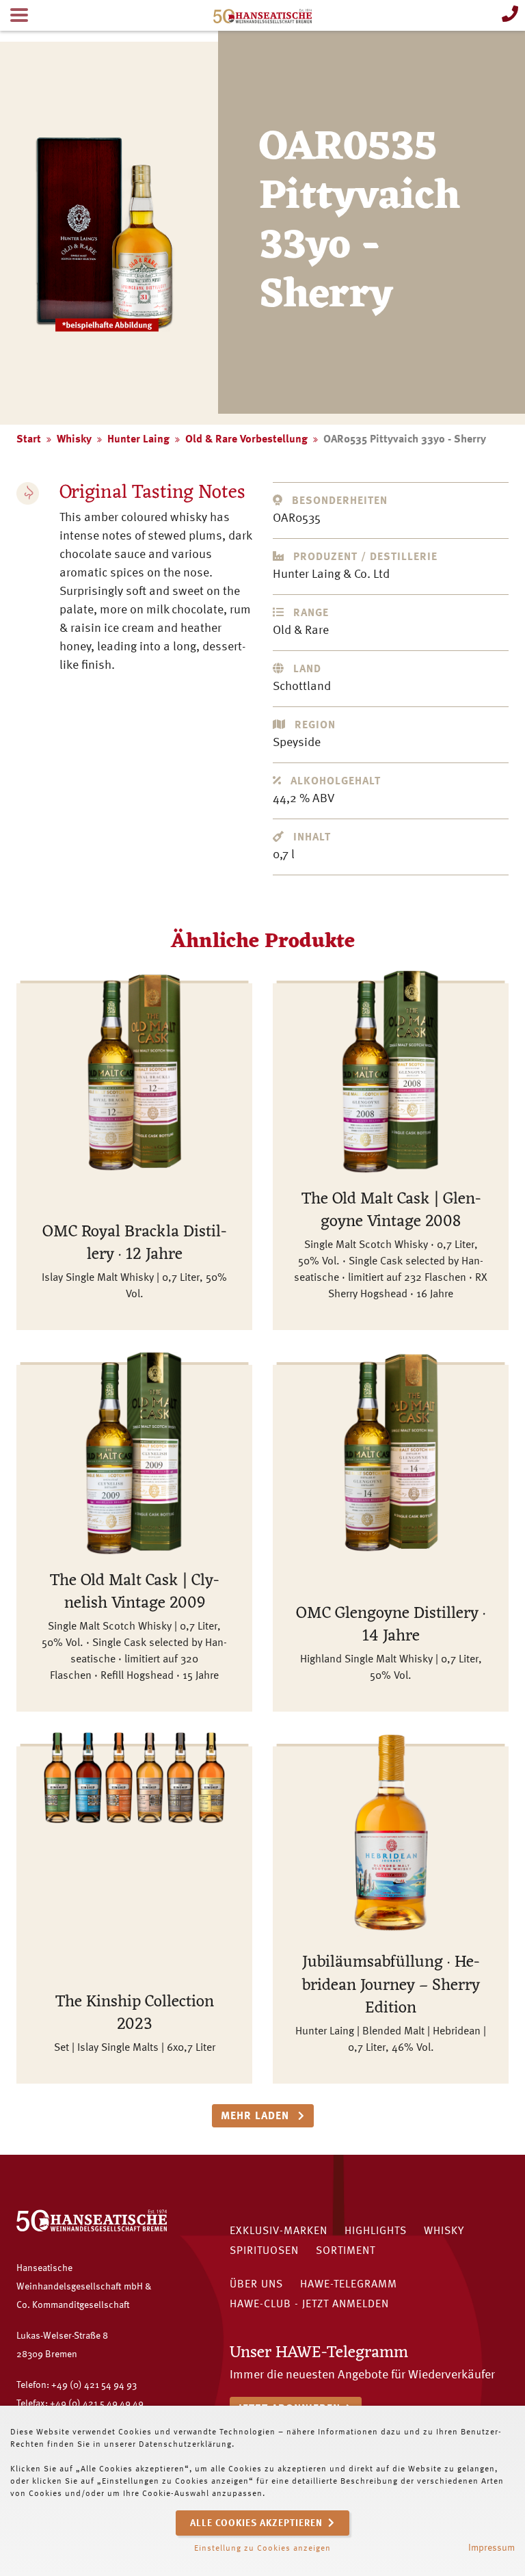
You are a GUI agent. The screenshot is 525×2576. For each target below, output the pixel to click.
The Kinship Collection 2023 (135, 2014)
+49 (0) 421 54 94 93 (94, 2385)
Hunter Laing (138, 440)
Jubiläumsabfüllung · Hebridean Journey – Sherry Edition (391, 1986)
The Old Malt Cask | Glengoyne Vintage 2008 (391, 1211)
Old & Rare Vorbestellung (246, 440)
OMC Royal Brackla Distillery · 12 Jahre (134, 1244)
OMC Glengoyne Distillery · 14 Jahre (391, 1625)
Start (29, 440)
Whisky (74, 440)
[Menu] (19, 15)
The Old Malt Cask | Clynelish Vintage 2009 (134, 1593)
